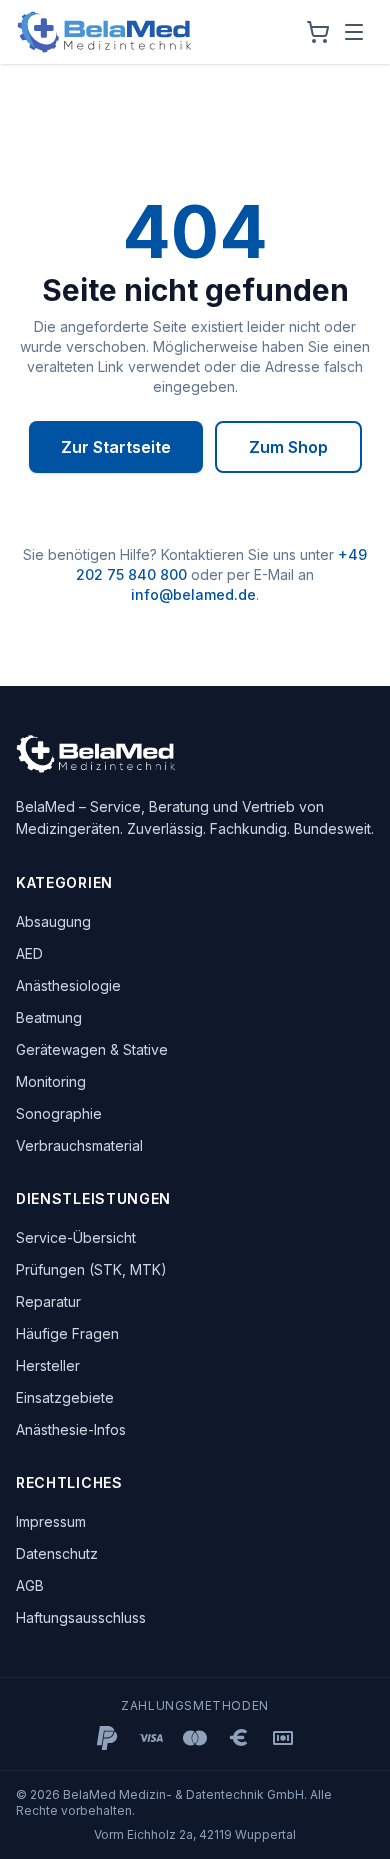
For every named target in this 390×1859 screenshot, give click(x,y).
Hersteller (48, 1365)
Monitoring (51, 1081)
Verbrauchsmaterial (79, 1145)
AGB (30, 1585)
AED (29, 953)
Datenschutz (57, 1553)
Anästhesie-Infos (71, 1429)
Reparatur (48, 1301)
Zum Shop (288, 447)
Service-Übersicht (76, 1237)
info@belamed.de (193, 594)
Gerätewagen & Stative (92, 1049)
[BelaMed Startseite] (104, 32)
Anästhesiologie (68, 985)
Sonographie (59, 1113)
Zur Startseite (116, 447)
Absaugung (53, 921)
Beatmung (49, 1017)
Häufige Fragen (67, 1333)
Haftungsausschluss (81, 1617)
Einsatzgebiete (65, 1397)
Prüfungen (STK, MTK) (91, 1269)
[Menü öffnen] (354, 32)
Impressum (51, 1521)
